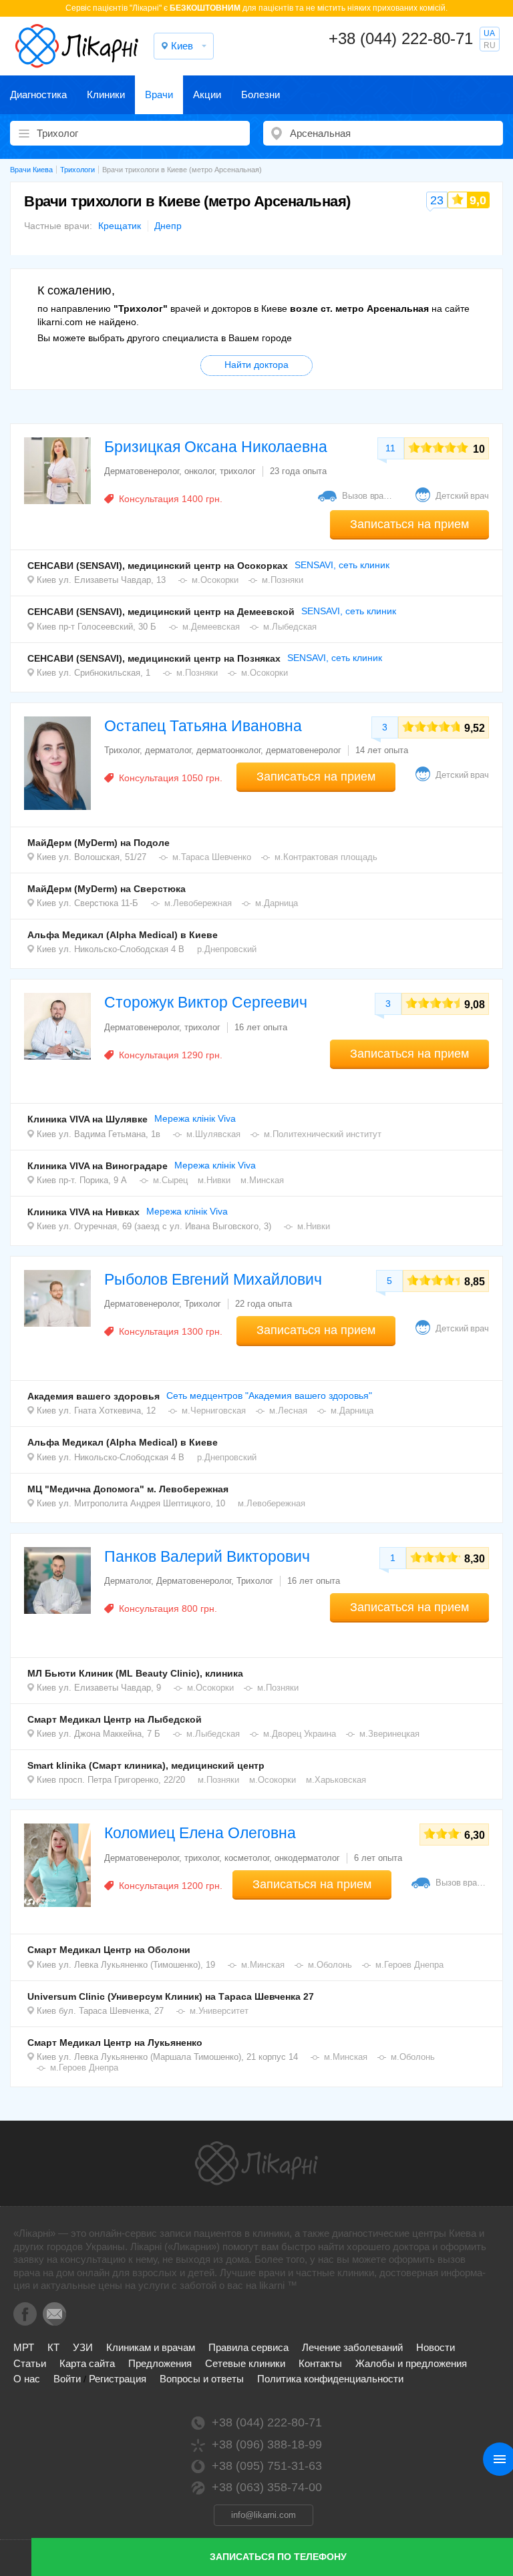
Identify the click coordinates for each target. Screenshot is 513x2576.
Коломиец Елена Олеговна (200, 1833)
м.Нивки (214, 1180)
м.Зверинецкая (389, 1734)
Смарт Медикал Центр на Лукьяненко (115, 2043)
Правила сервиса (248, 2347)
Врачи (159, 94)
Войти (67, 2379)
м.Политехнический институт (323, 1134)
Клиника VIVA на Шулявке (88, 1119)
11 (390, 448)
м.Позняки (283, 580)
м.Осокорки (215, 580)
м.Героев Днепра (409, 1965)
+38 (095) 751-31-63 (267, 2466)
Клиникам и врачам (151, 2347)
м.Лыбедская (290, 627)
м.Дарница (277, 903)
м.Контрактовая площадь (326, 857)
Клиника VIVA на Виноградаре (98, 1166)
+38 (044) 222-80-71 (401, 38)
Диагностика (38, 94)
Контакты (320, 2363)
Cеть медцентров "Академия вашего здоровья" (269, 1396)
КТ (53, 2347)
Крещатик (120, 226)
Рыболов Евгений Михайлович (213, 1279)
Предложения (160, 2363)
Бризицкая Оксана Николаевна (216, 447)
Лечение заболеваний (352, 2347)
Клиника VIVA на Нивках (83, 1212)
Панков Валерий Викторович (207, 1556)
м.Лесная (288, 1411)
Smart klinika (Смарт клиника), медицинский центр (146, 1765)
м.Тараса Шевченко (212, 857)
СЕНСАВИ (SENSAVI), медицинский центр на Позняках (154, 658)
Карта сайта (87, 2363)
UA (489, 33)
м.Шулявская (213, 1134)
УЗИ (83, 2347)
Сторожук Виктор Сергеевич (206, 1002)
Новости (436, 2347)
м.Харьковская (336, 1780)
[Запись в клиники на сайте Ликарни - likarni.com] (77, 46)
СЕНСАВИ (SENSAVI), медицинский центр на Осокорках (158, 566)
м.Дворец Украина (300, 1734)
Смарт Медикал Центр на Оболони (109, 1950)
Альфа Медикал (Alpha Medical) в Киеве (123, 935)
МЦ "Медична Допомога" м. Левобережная (128, 1489)
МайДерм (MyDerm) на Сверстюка (107, 889)
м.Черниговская (214, 1411)
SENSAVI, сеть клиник (342, 565)
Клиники (106, 94)
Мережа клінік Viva (195, 1118)
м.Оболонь (330, 1965)
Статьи (30, 2363)
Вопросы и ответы (202, 2379)
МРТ (24, 2347)
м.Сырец (170, 1180)
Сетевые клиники (245, 2363)
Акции (207, 94)
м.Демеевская (211, 627)
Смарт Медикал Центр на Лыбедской (115, 1719)
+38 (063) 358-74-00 (267, 2487)
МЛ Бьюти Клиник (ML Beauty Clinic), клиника (135, 1673)
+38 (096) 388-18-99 (267, 2444)
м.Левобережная (198, 903)
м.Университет (219, 2011)
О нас (27, 2379)
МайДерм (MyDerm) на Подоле (99, 843)
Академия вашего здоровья (94, 1396)
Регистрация (118, 2379)
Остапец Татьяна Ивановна (203, 726)
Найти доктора (256, 365)
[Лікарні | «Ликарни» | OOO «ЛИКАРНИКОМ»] (256, 2163)
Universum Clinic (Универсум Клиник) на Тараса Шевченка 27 (171, 1996)
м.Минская (262, 1180)
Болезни (261, 94)
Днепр (168, 226)
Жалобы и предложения (411, 2363)
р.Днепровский (227, 949)
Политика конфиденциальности (330, 2379)
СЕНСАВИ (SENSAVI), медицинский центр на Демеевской (161, 612)
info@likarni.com (264, 2515)
